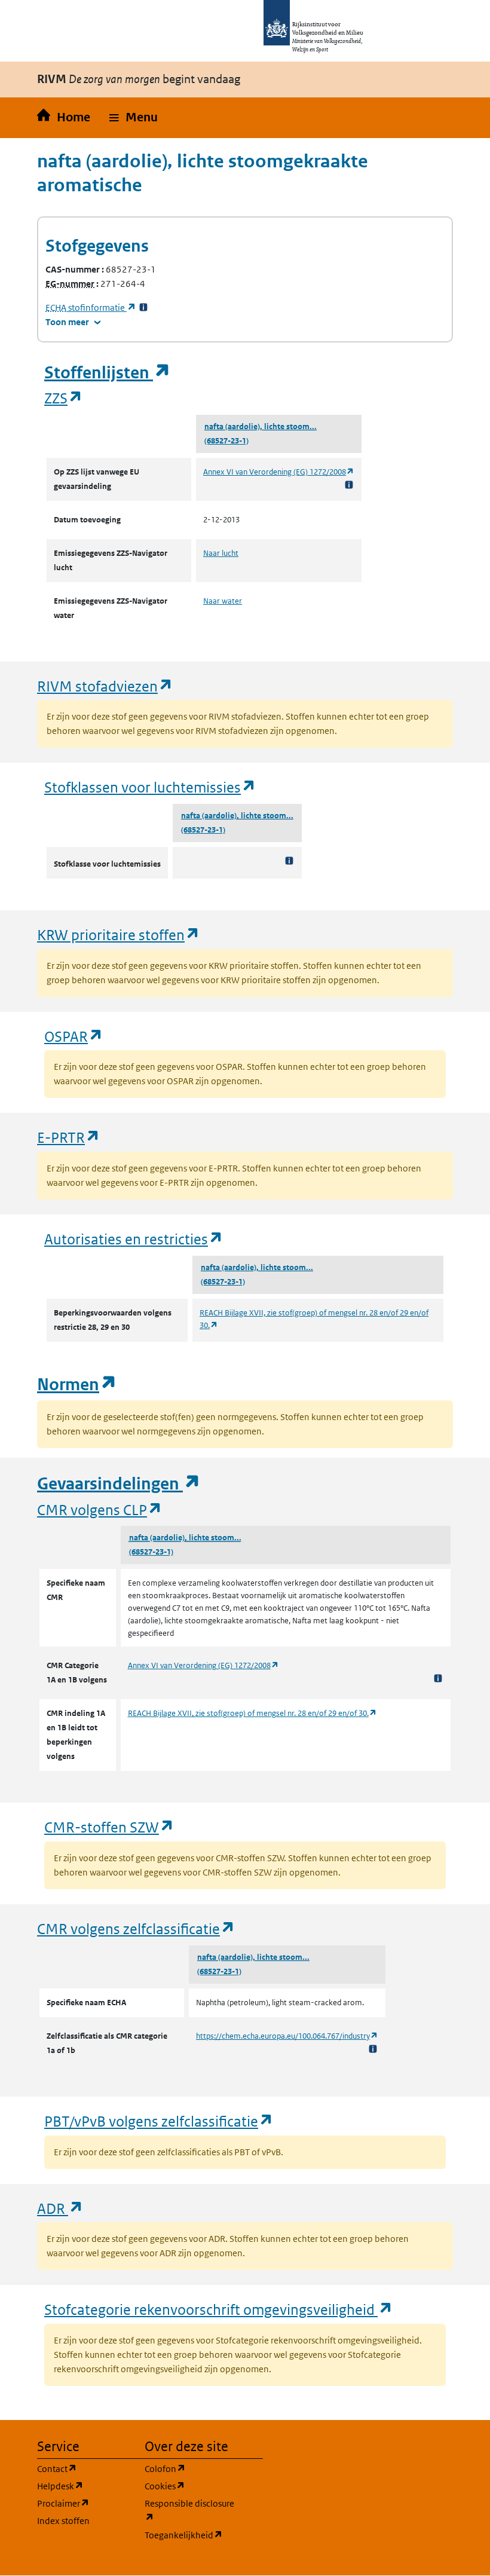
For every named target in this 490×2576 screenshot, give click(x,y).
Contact (84, 2468)
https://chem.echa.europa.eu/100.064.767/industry (287, 2036)
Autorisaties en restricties (134, 1239)
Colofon (191, 2468)
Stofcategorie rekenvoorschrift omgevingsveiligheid (219, 2309)
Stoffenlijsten (108, 373)
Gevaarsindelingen (119, 1484)
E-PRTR (69, 1137)
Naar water (223, 601)
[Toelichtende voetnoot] (349, 484)
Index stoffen (63, 2521)
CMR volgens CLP (100, 1509)
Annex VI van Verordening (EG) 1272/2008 (279, 472)
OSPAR (74, 1036)
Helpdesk (84, 2486)
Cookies (191, 2486)
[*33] (143, 308)
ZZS (64, 398)
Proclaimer (84, 2503)
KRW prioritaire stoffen (119, 934)
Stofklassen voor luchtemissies (150, 787)
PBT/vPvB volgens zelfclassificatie (159, 2121)
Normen (77, 1385)
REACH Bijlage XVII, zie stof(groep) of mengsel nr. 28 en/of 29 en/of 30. (252, 1713)
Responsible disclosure (191, 2510)
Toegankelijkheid (191, 2535)
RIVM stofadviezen (105, 686)
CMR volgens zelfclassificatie (136, 1928)
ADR (60, 2208)
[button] (134, 118)
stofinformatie (91, 308)
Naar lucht (221, 553)
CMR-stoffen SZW (109, 1827)
